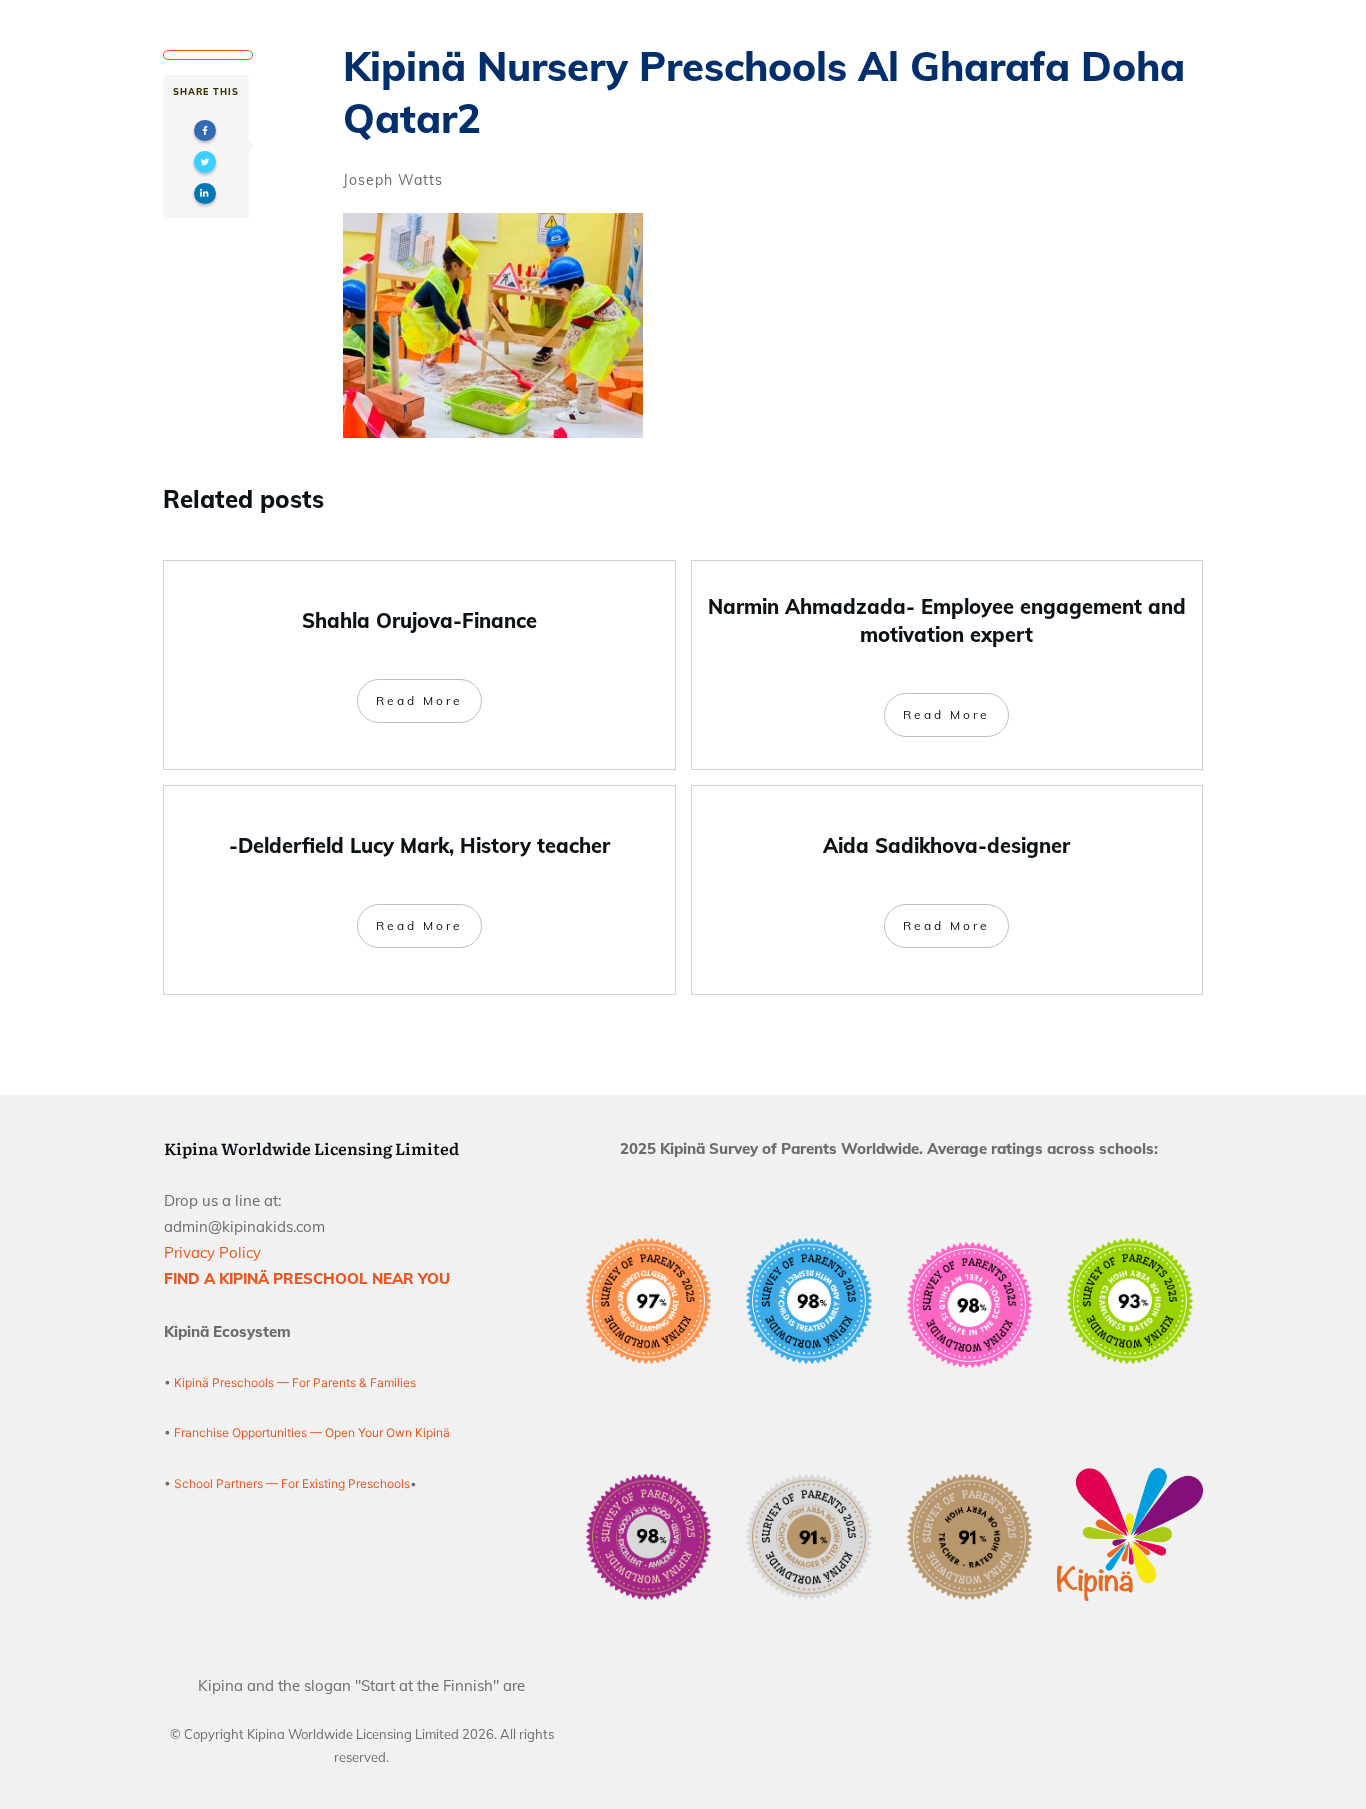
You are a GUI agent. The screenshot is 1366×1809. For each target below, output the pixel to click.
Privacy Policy (212, 1252)
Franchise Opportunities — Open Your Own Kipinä (310, 1432)
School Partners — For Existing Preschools (292, 1483)
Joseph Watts (393, 180)
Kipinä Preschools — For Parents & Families (295, 1382)
